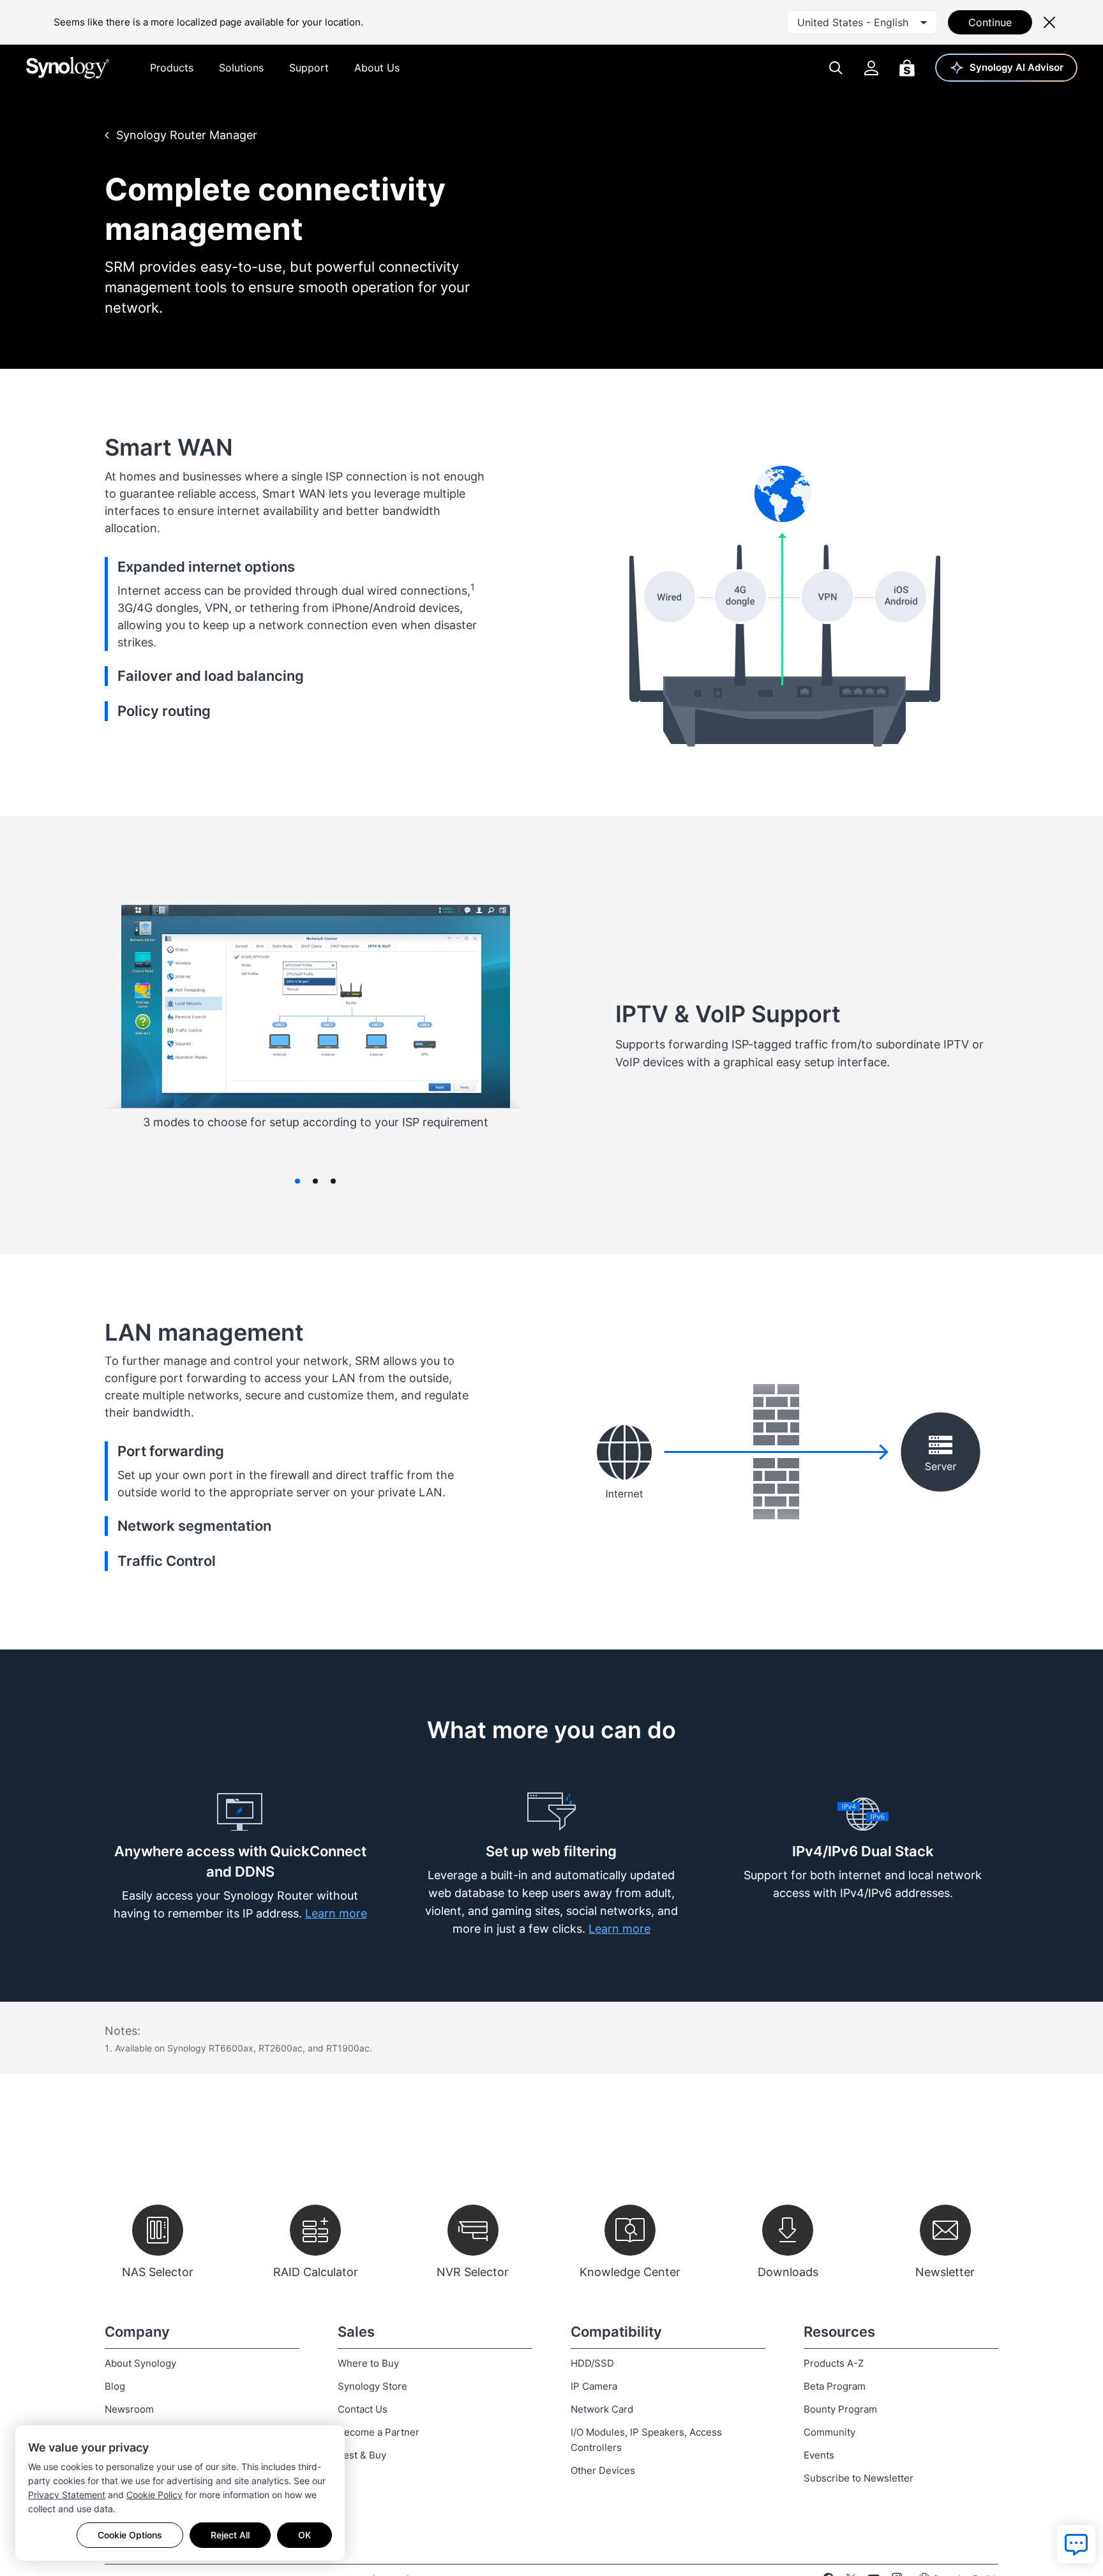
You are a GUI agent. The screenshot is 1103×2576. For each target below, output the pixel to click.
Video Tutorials (733, 133)
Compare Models (851, 133)
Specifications (966, 133)
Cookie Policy (154, 2495)
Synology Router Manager (187, 135)
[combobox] (862, 22)
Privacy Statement (67, 2495)
